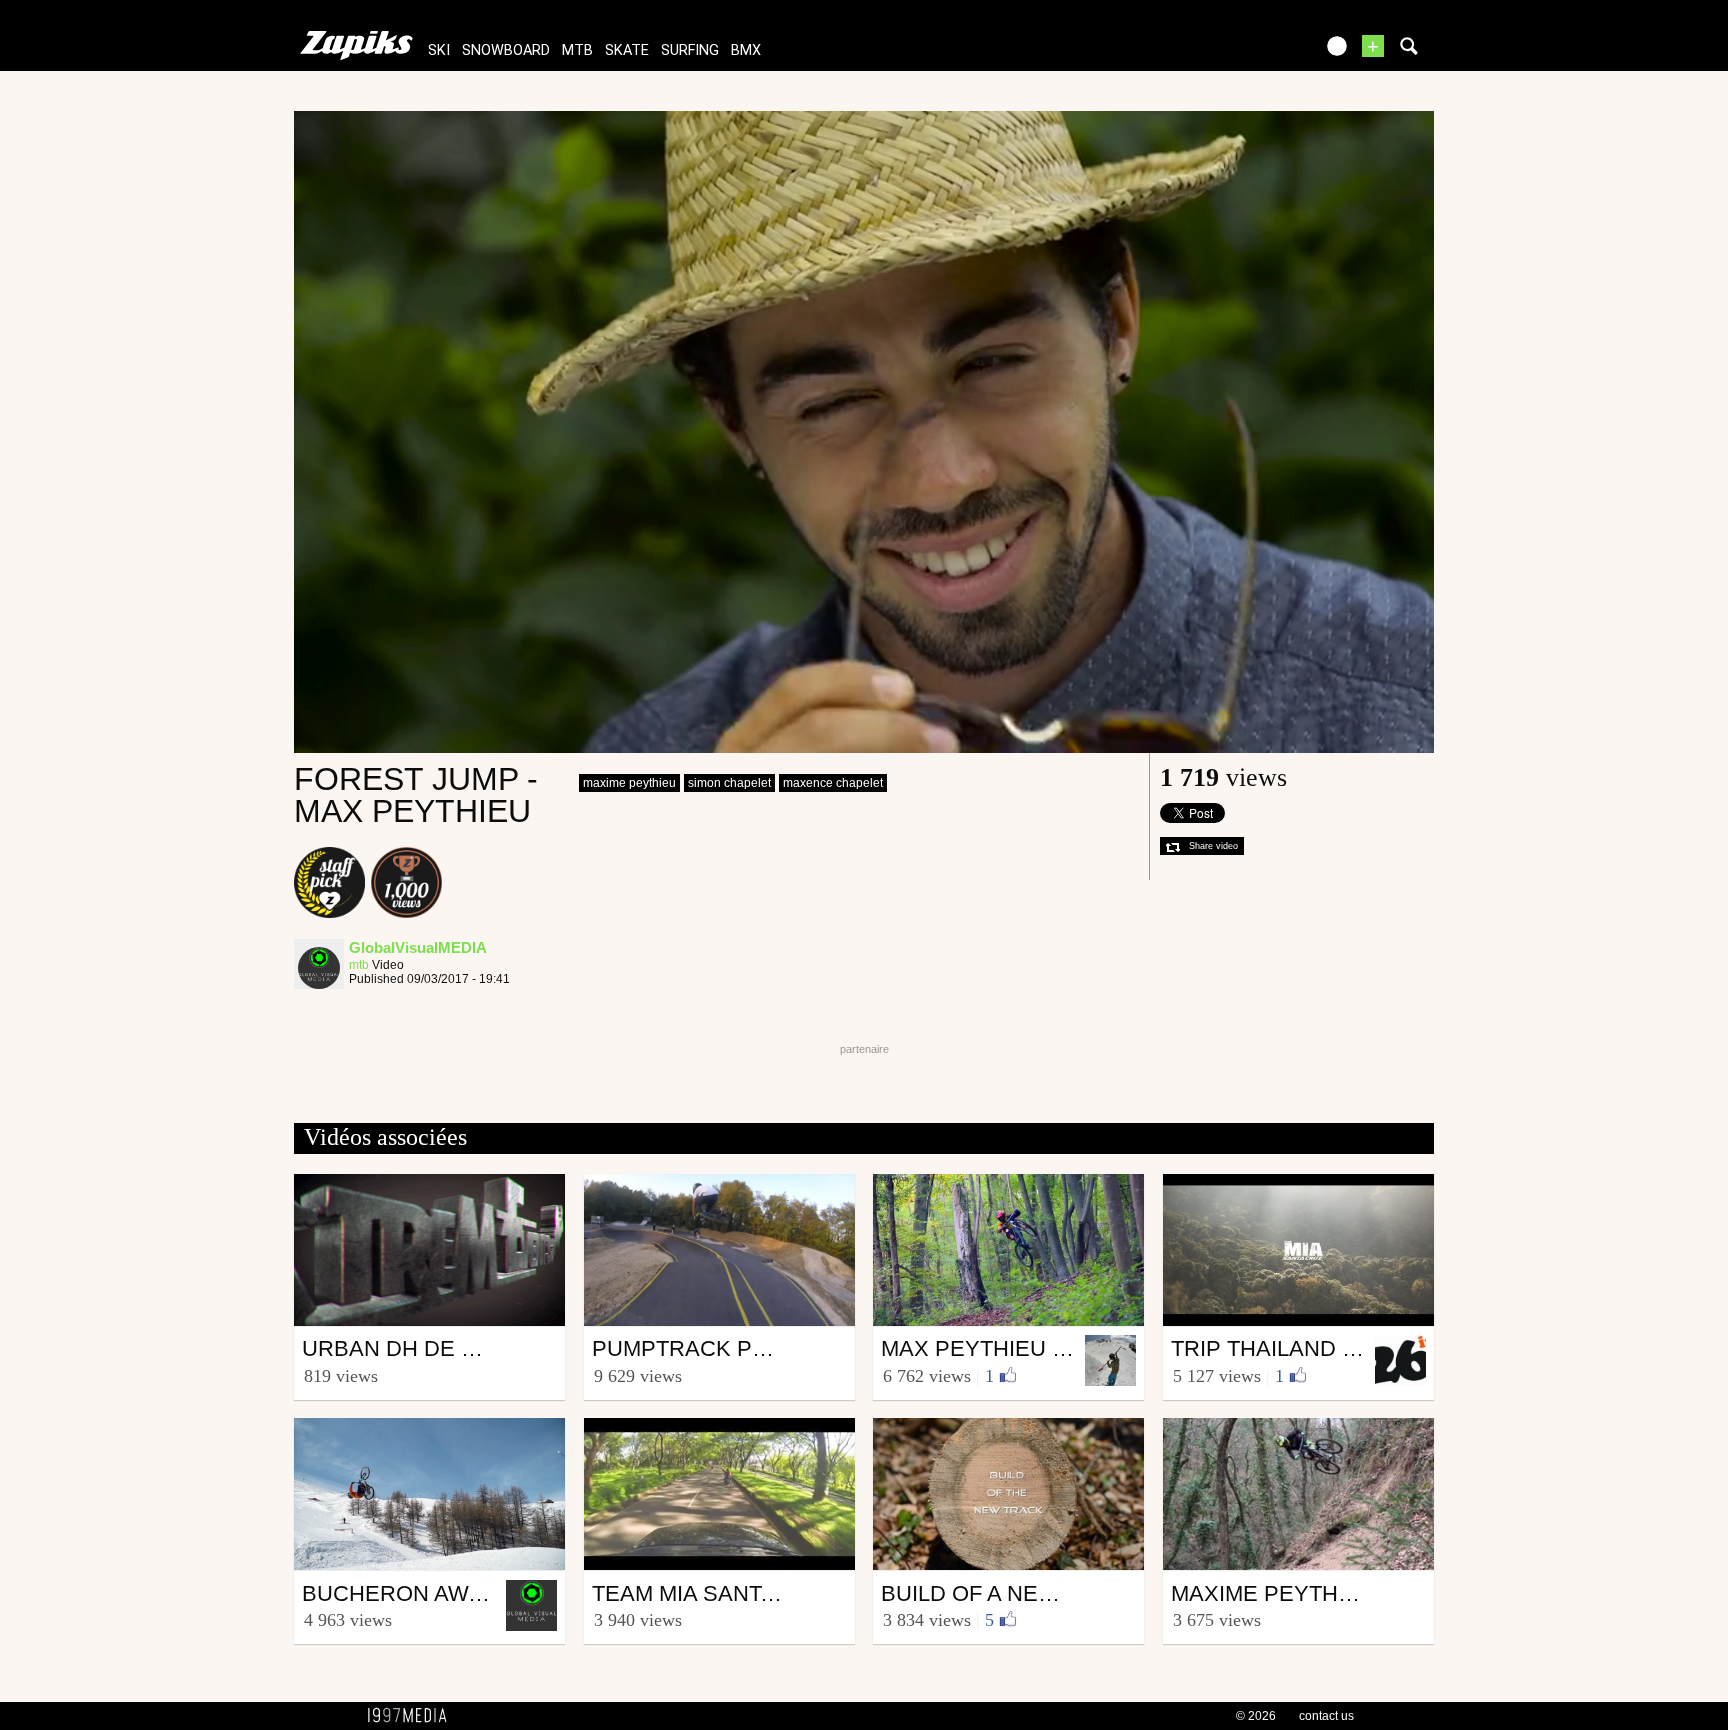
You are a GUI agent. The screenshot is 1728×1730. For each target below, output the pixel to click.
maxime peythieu (629, 783)
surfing (690, 50)
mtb (577, 50)
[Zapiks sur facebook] (1256, 52)
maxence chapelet (833, 783)
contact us (1326, 1716)
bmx (746, 50)
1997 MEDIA (413, 1716)
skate (627, 50)
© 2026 (1256, 1716)
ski (439, 50)
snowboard (506, 50)
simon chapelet (729, 783)
